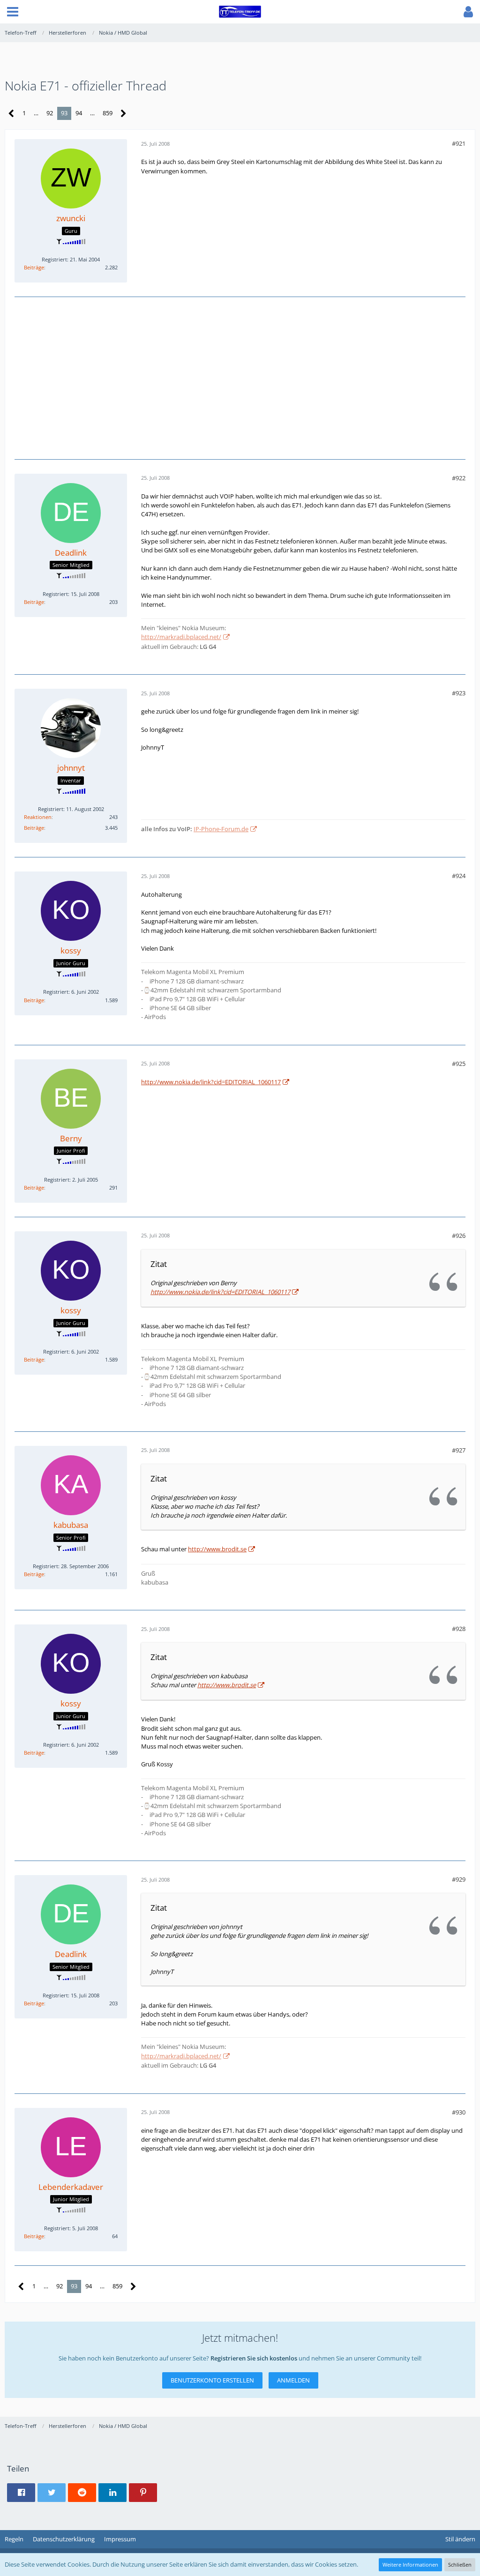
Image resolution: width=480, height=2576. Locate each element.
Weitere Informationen (410, 2565)
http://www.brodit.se (217, 1549)
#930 (459, 2112)
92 (50, 113)
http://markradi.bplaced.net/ (181, 637)
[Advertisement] (240, 377)
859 (108, 113)
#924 (459, 876)
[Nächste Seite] (124, 114)
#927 (459, 1450)
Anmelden (293, 2380)
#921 (459, 143)
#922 (459, 478)
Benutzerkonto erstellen (212, 2380)
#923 (459, 693)
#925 (459, 1064)
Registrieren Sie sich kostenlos (254, 2358)
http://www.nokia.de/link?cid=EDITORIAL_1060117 (211, 1082)
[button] (13, 12)
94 (79, 113)
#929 (459, 1879)
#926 (459, 1236)
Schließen (460, 2565)
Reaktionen (38, 817)
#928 (459, 1629)
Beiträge (34, 267)
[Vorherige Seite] (11, 114)
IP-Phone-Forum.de (221, 829)
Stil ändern (460, 2539)
